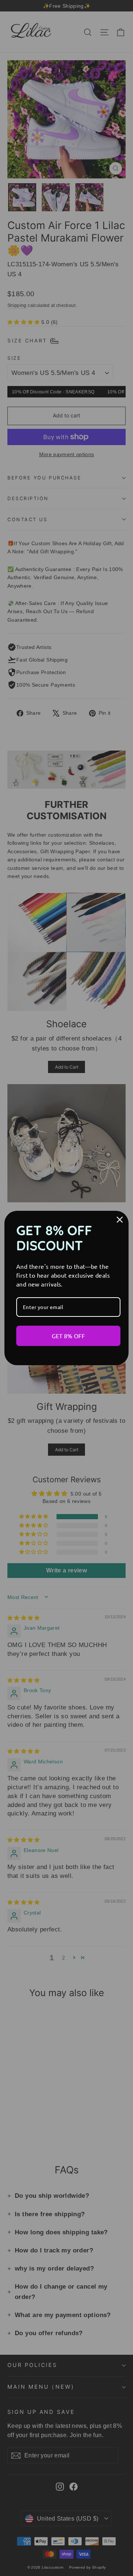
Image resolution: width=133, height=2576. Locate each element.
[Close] (120, 1220)
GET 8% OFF (68, 1336)
